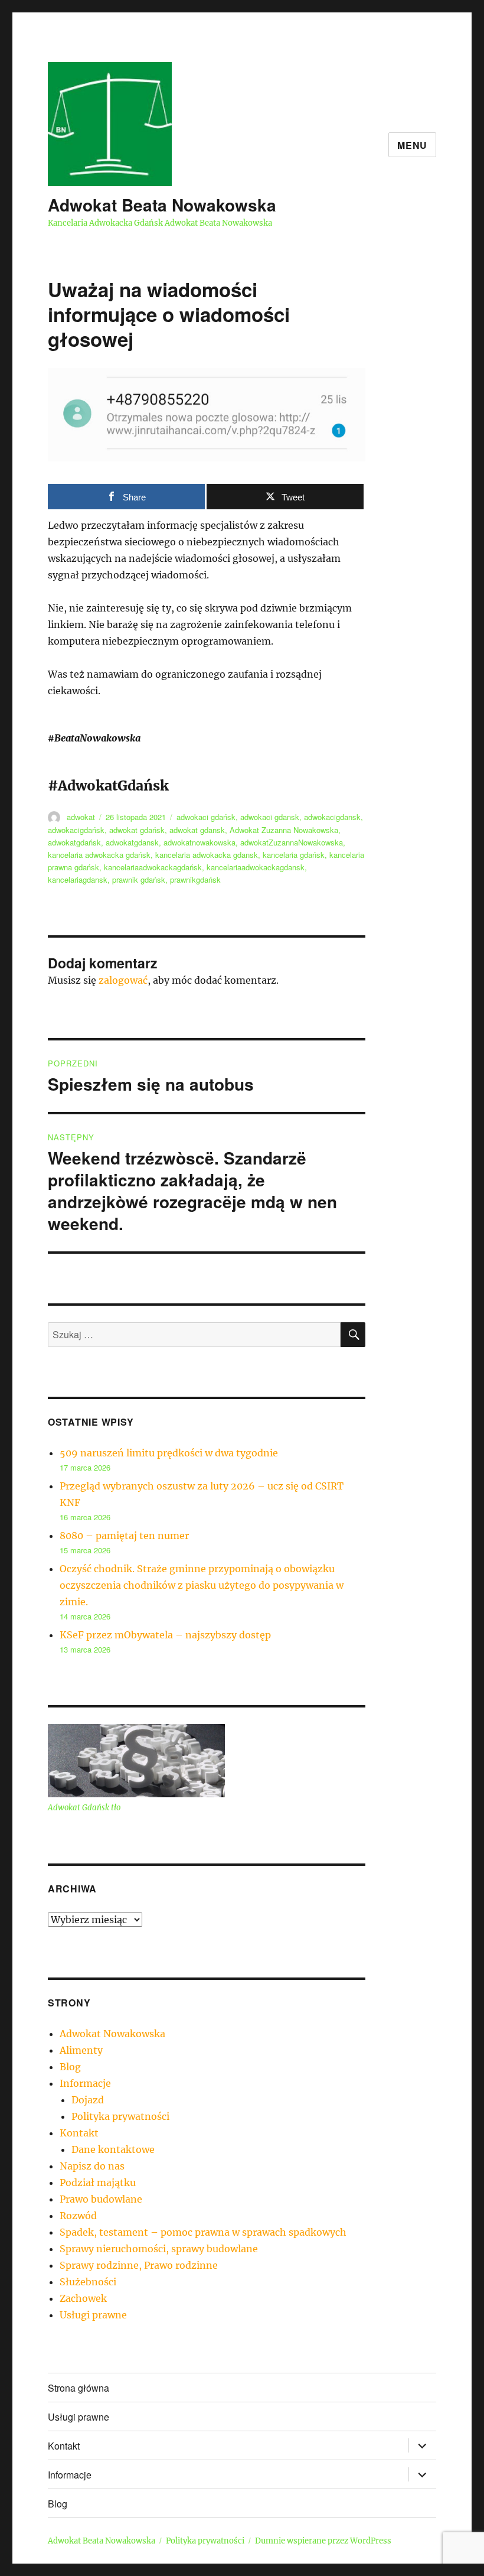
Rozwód (78, 2216)
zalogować (123, 980)
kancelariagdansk (78, 879)
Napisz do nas (92, 2166)
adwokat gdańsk (137, 830)
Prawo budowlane (101, 2199)
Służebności (88, 2282)
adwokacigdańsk (76, 830)
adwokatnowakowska (200, 842)
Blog (70, 2067)
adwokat (81, 817)
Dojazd (88, 2100)
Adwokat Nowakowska (112, 2034)
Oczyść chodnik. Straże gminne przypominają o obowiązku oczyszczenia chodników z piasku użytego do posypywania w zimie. (202, 1585)
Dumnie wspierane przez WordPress (323, 2541)
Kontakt (79, 2133)
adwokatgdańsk (74, 842)
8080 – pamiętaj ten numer (124, 1536)
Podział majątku (98, 2183)
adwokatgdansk (132, 842)
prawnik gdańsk (139, 879)
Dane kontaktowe (113, 2149)
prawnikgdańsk (195, 879)
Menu (412, 145)
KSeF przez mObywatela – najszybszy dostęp (165, 1635)
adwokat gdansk (197, 830)
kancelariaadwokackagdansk (256, 867)
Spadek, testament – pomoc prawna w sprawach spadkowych (203, 2232)
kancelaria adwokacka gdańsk (99, 855)
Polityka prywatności (120, 2116)
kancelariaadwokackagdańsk (153, 867)
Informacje (85, 2083)
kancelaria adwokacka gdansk (207, 855)
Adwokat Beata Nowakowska (162, 205)
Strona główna (79, 2388)
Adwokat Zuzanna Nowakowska (284, 830)
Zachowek (83, 2298)
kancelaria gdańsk (294, 855)
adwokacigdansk (332, 817)
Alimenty (81, 2050)
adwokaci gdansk (270, 817)
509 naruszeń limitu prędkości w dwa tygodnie (169, 1453)
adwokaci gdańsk (206, 817)
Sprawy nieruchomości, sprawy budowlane (159, 2249)
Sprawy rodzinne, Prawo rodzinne (139, 2265)
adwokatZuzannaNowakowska (292, 842)
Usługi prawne (93, 2315)
